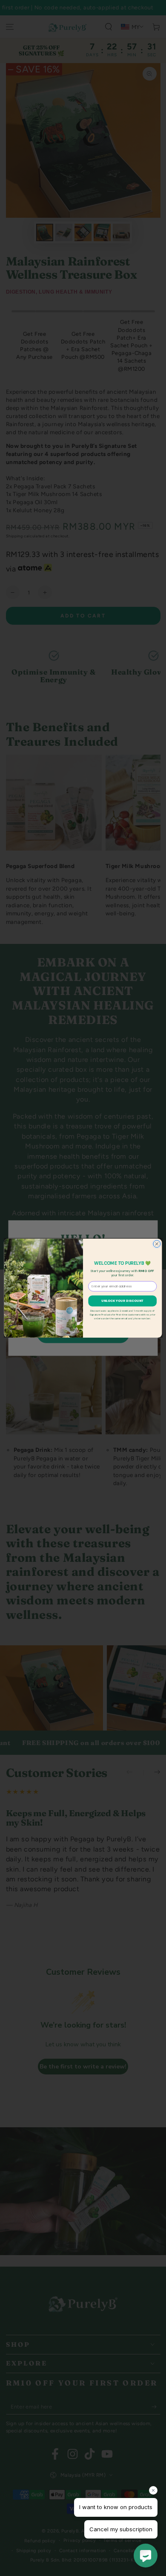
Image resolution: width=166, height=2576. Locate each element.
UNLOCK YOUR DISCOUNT (123, 1301)
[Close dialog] (157, 1244)
